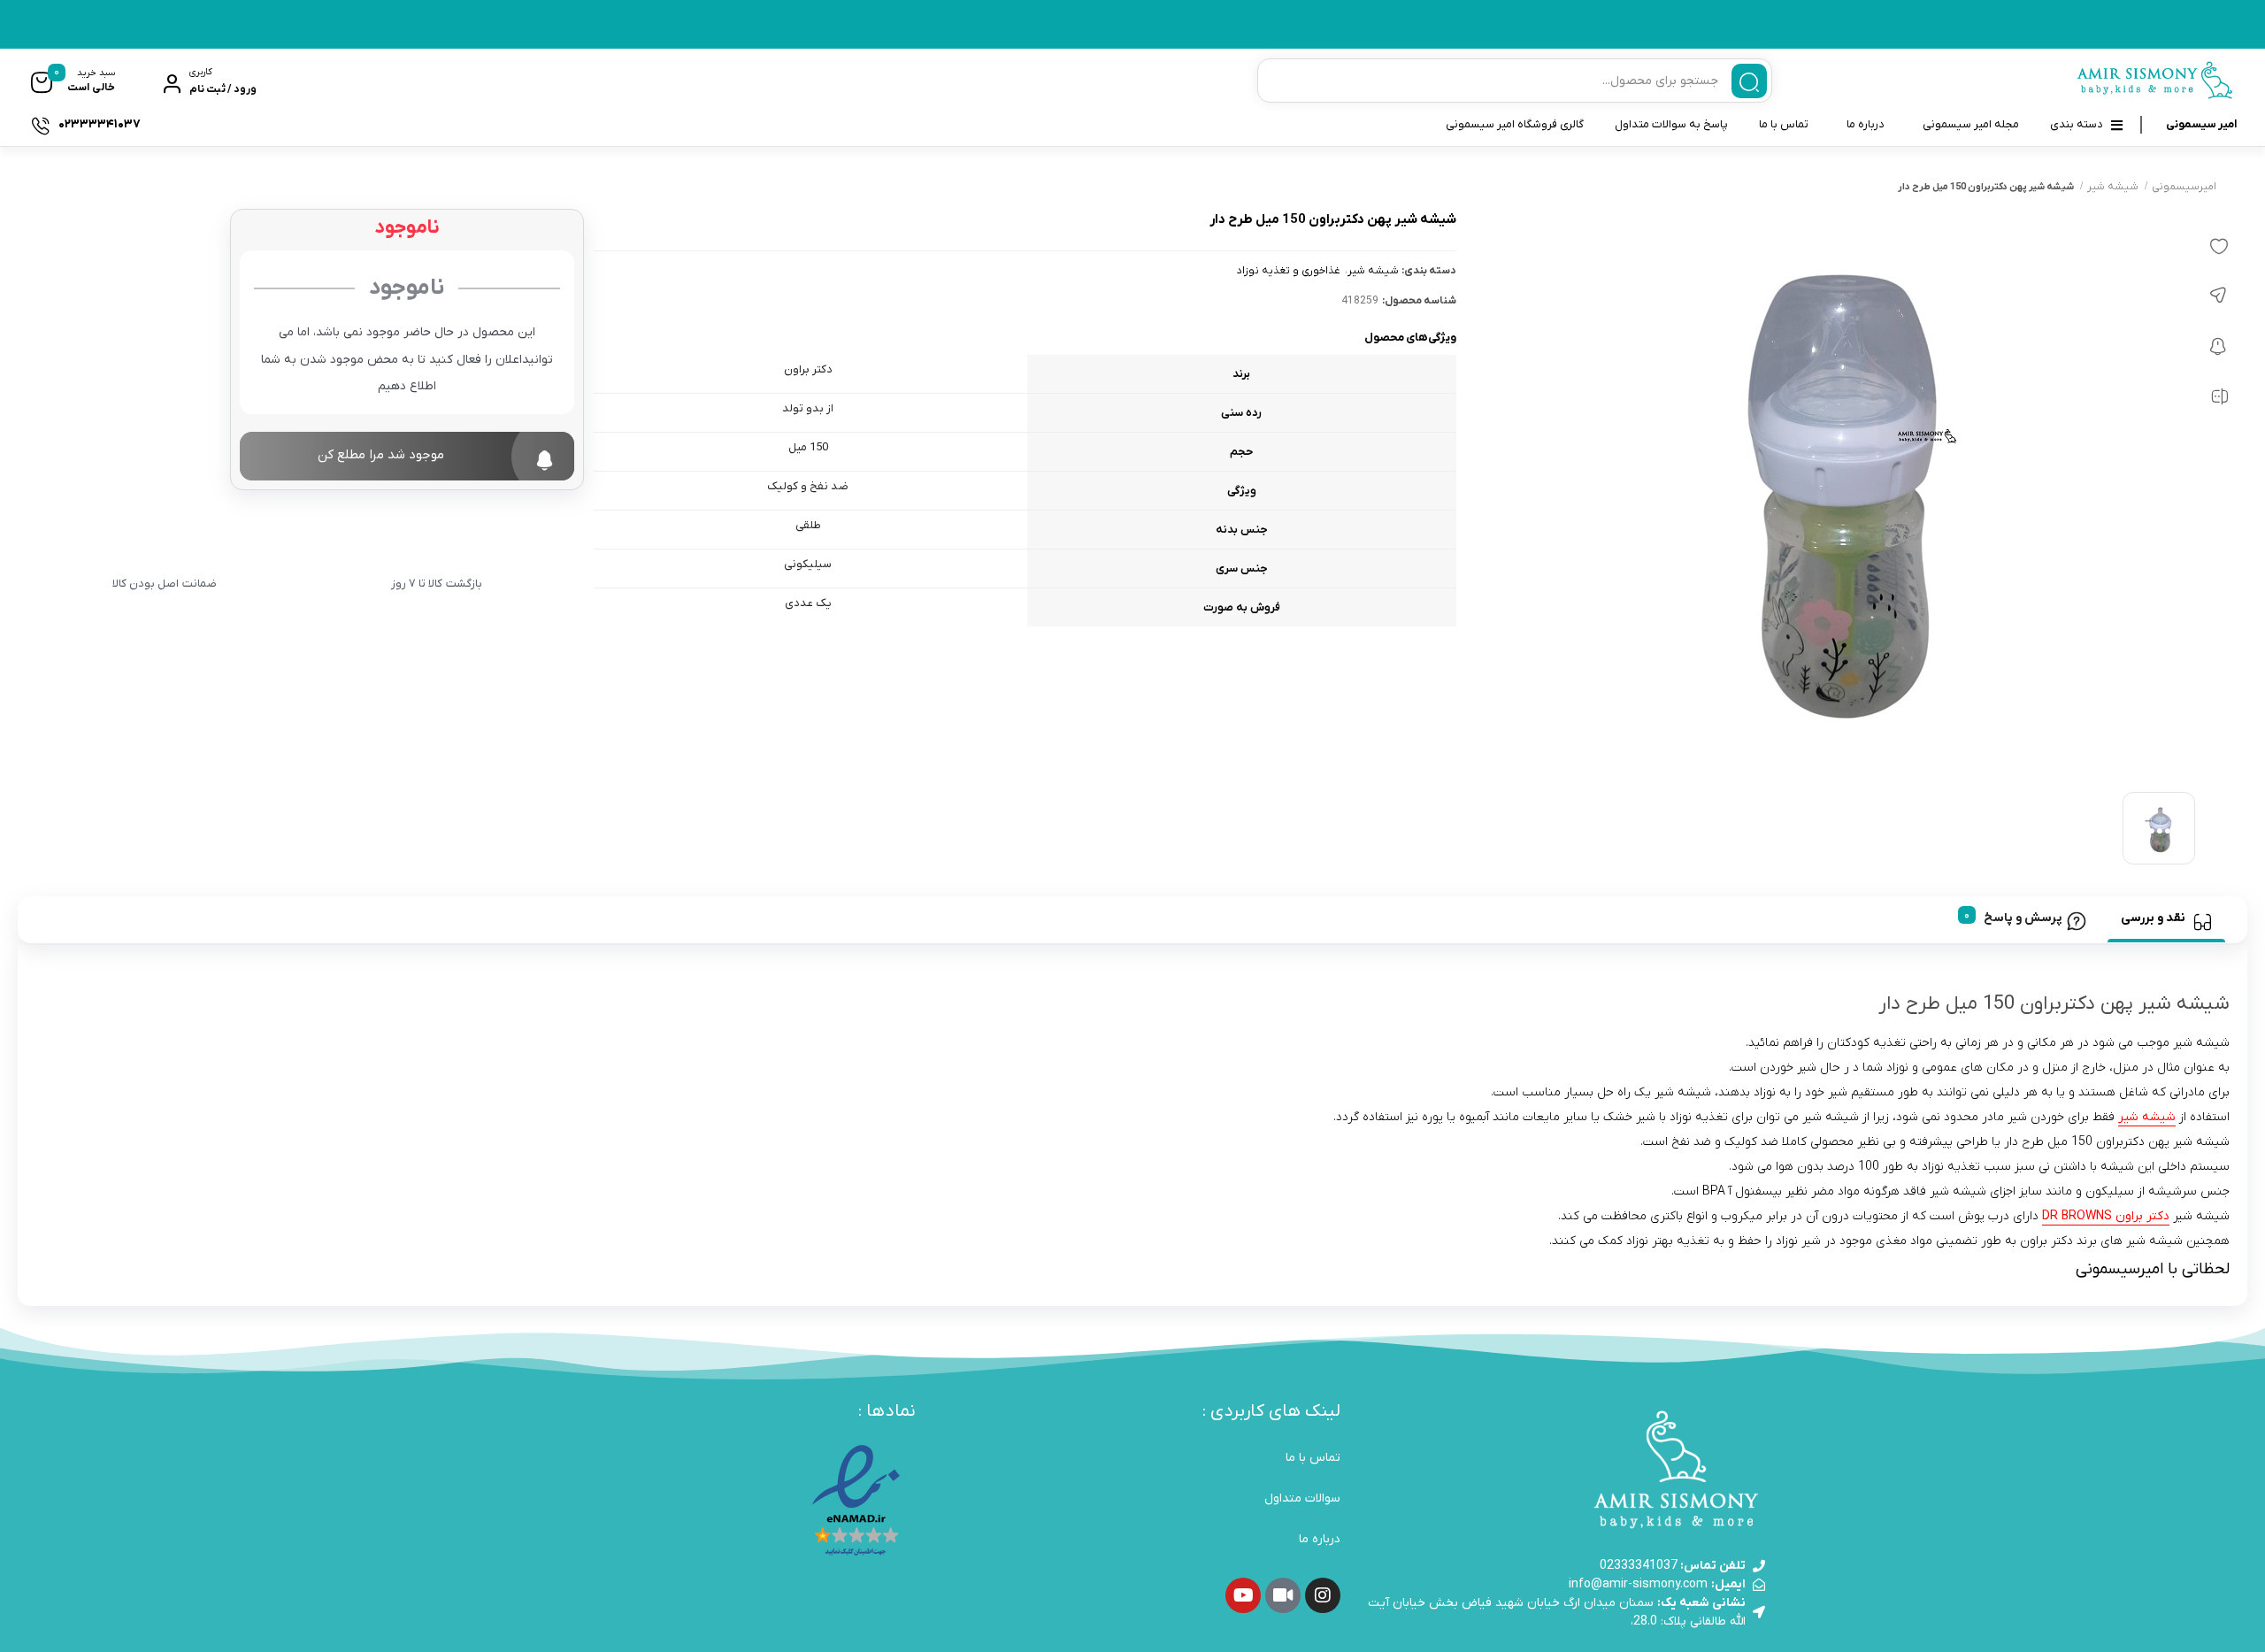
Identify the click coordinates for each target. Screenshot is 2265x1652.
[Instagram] (1323, 1595)
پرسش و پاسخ (2023, 918)
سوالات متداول (1302, 1498)
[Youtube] (1243, 1595)
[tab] (2166, 919)
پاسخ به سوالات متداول (1671, 124)
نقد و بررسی (2153, 918)
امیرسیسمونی (2184, 187)
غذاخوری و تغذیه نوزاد (1289, 271)
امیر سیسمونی (2201, 124)
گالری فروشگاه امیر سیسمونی (1515, 124)
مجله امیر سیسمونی (1971, 124)
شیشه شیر (2113, 187)
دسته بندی (2077, 124)
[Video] (1283, 1595)
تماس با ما (1784, 124)
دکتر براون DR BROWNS (2106, 1216)
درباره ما (1866, 124)
